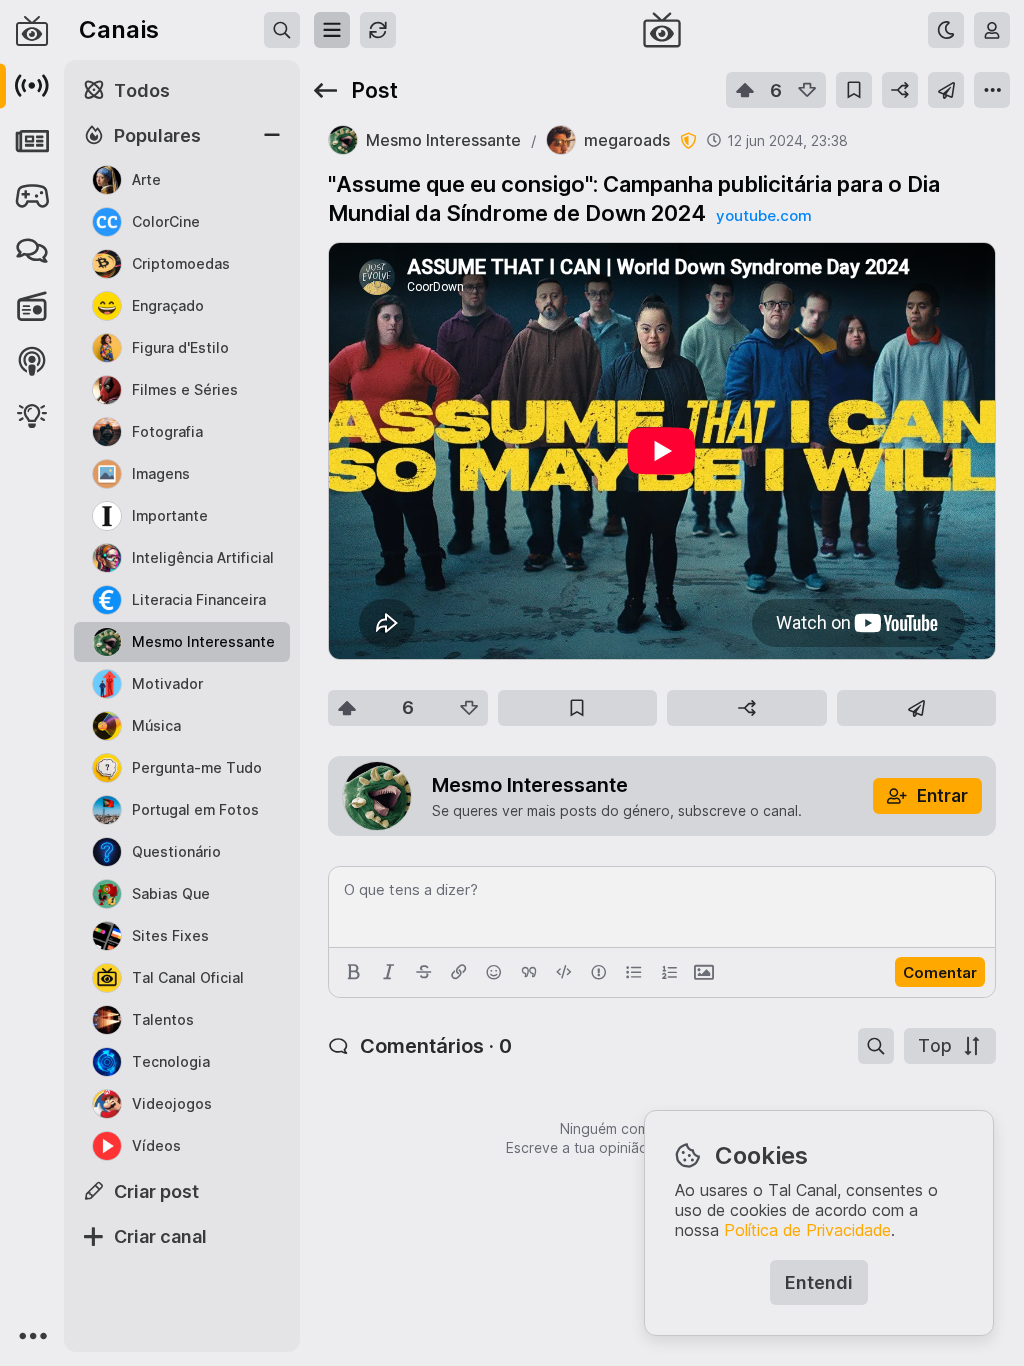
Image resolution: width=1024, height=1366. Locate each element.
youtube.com (764, 215)
